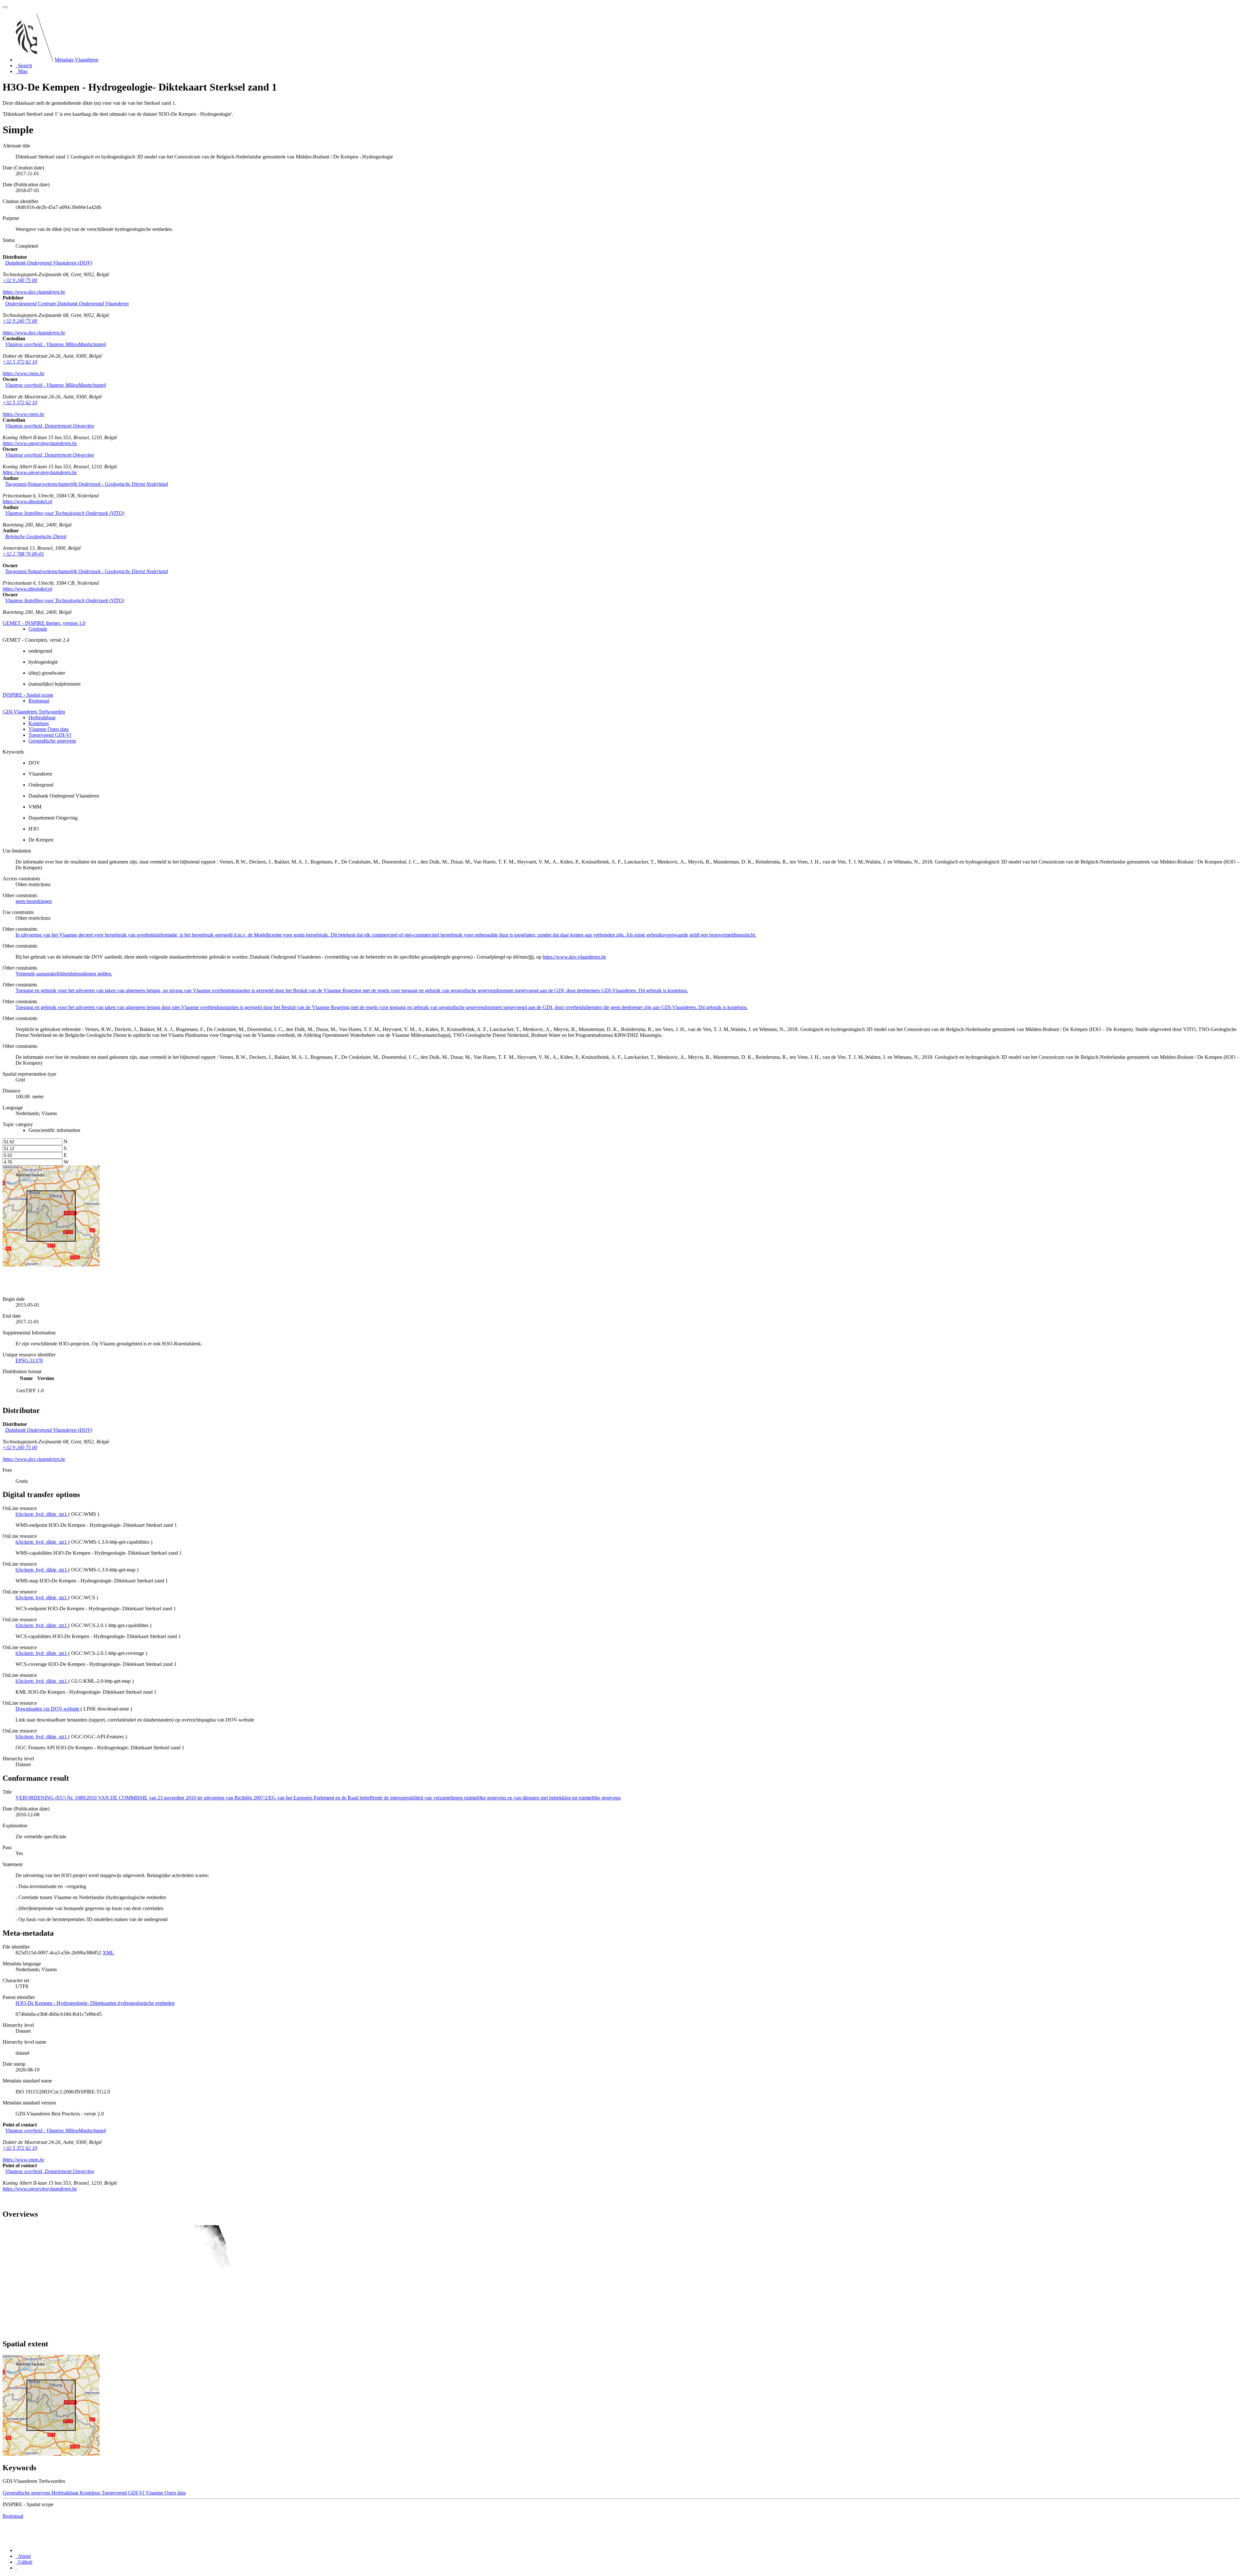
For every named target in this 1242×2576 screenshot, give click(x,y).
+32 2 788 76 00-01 (23, 554)
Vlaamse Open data (49, 729)
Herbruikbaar (42, 717)
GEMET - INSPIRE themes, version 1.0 (44, 623)
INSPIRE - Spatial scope (28, 695)
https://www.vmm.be (23, 373)
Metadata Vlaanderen (76, 60)
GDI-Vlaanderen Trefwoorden (34, 712)
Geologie (38, 629)
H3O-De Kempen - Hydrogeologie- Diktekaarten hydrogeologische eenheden (95, 2003)
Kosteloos (39, 723)
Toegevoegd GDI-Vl (50, 735)
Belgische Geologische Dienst (36, 536)
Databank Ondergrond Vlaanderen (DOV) (49, 263)
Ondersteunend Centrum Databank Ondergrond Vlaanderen (67, 304)
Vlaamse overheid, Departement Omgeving (50, 426)
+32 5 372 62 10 (20, 362)
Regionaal (39, 701)
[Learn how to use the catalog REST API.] (16, 2568)
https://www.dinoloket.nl (27, 501)
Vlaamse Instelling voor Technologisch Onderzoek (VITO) (65, 513)
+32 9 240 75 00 (20, 280)
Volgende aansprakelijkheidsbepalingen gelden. (64, 974)
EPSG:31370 (29, 1360)
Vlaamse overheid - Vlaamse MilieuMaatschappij (56, 344)
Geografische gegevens (52, 741)
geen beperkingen (34, 901)
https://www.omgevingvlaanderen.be (40, 443)
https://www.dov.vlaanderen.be (34, 292)
